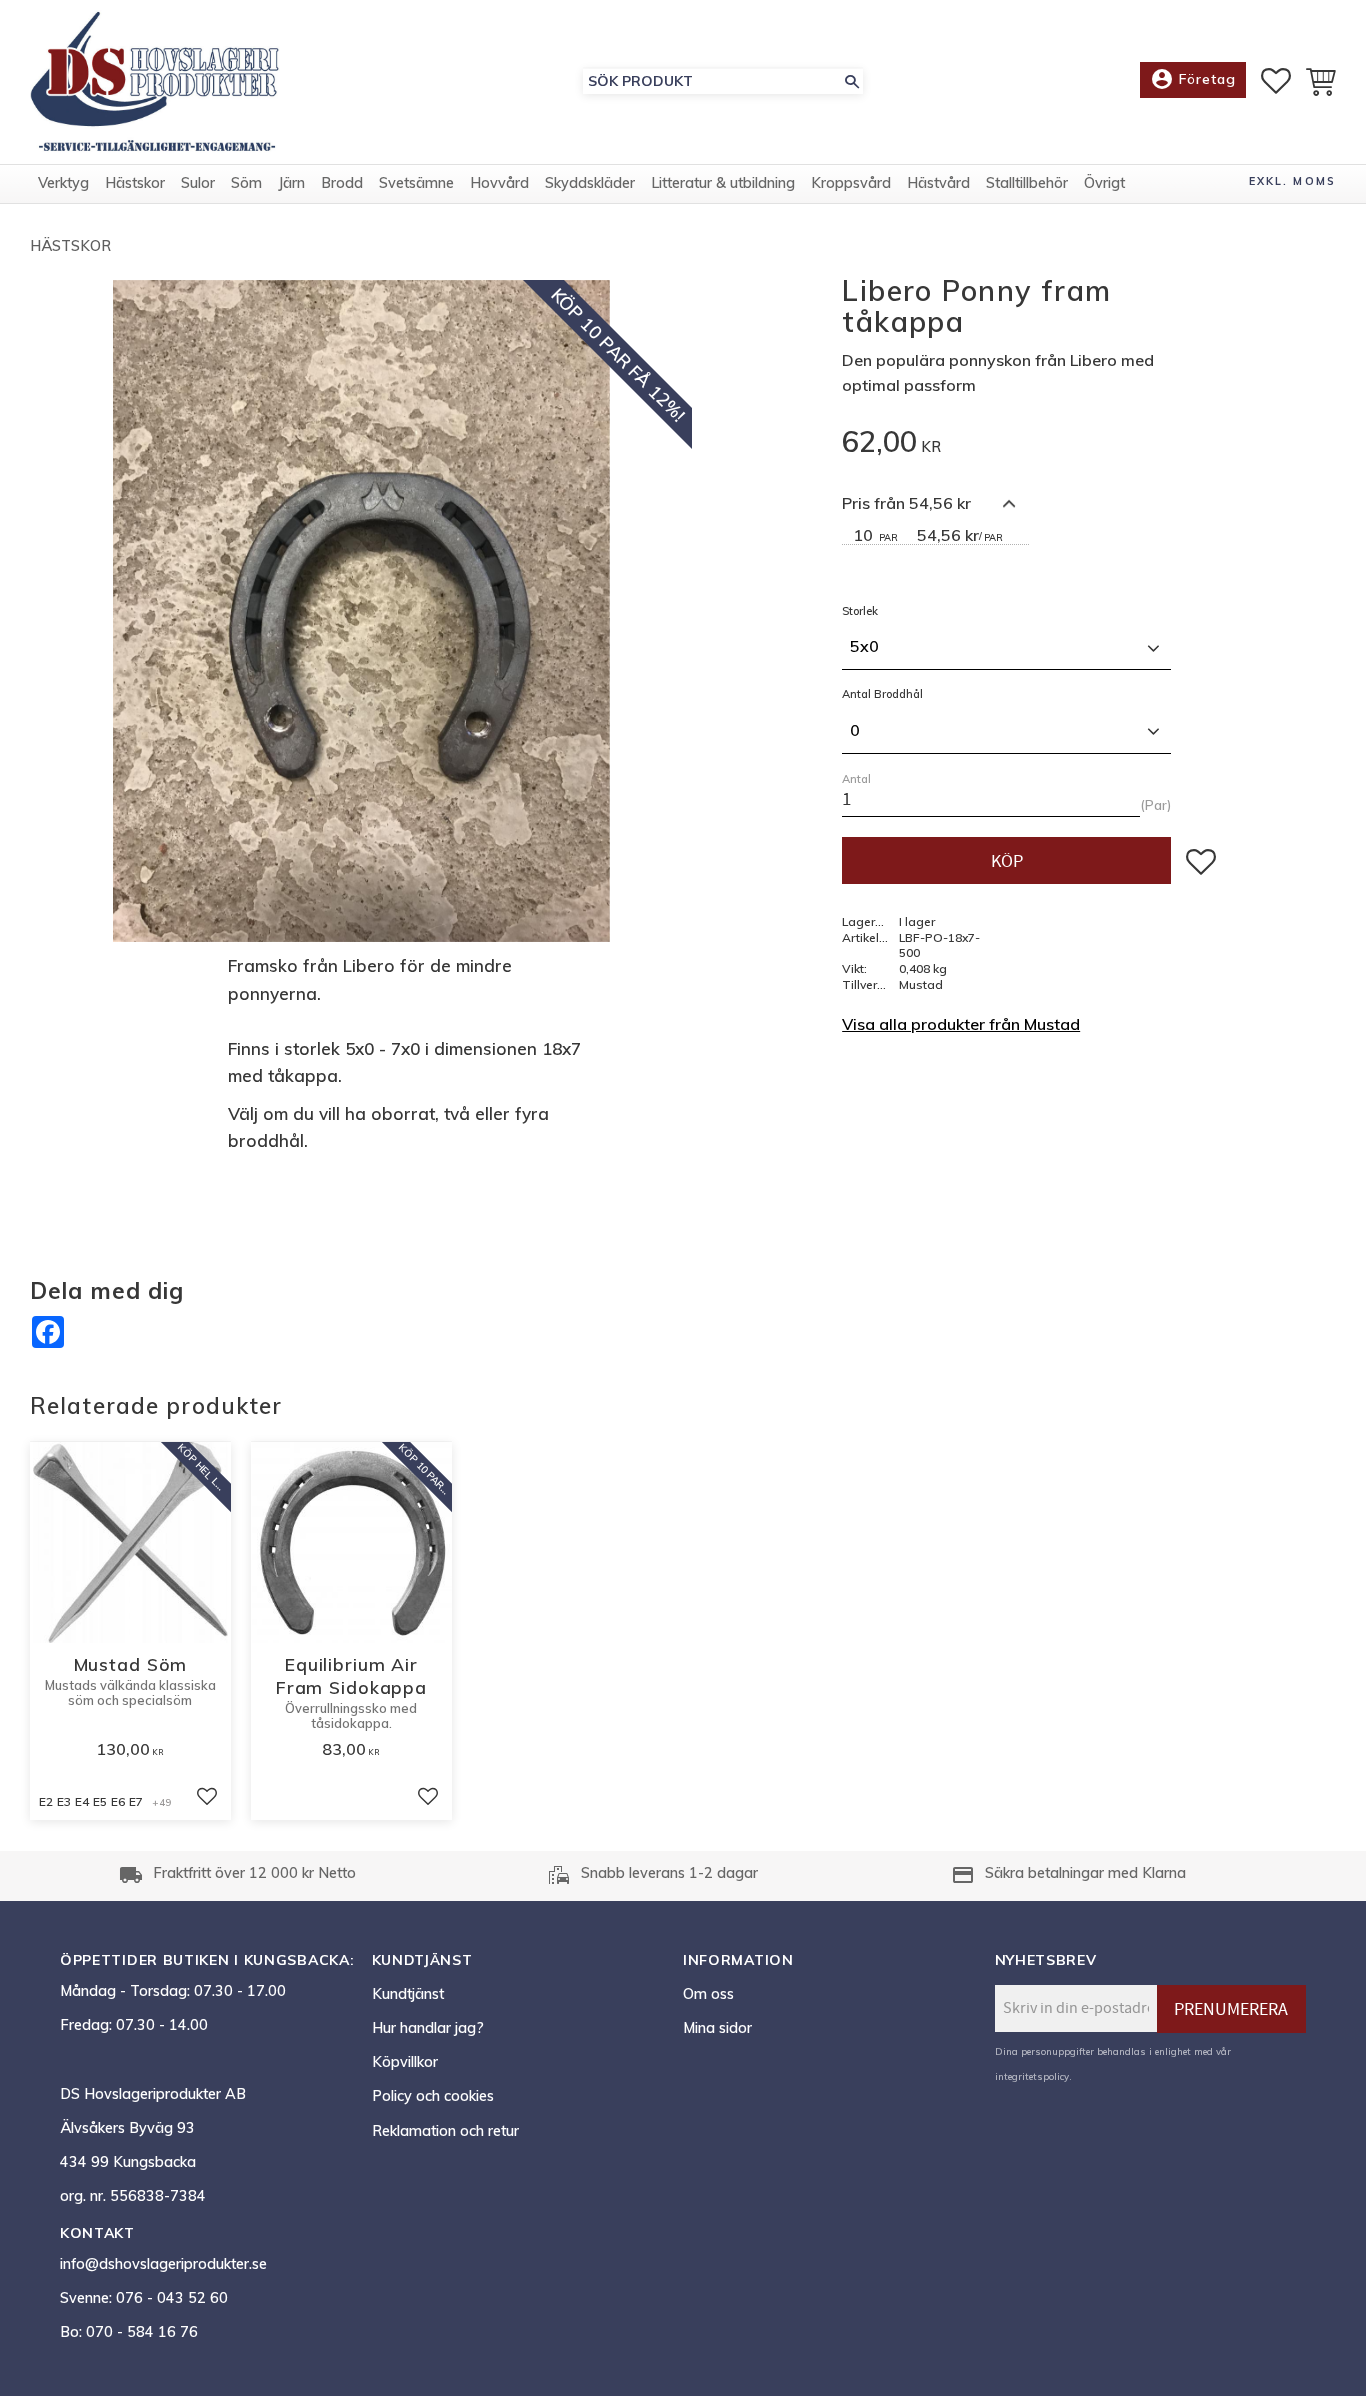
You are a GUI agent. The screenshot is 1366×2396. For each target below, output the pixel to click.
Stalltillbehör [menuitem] (1027, 183)
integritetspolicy (1032, 2076)
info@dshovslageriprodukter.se (163, 2264)
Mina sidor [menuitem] (717, 2028)
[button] (1276, 81)
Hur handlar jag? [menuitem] (428, 2028)
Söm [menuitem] (246, 183)
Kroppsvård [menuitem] (851, 183)
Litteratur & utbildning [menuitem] (723, 183)
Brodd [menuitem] (342, 183)
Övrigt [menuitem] (1104, 183)
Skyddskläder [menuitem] (590, 183)
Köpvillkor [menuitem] (405, 2062)
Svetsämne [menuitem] (416, 183)
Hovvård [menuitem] (499, 183)
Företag (1193, 79)
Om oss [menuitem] (708, 1994)
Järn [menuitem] (291, 183)
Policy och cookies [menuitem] (433, 2096)
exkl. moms (1292, 181)
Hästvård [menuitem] (938, 183)
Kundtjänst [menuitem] (408, 1994)
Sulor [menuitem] (198, 183)
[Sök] (852, 81)
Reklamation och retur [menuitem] (445, 2131)
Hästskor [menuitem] (135, 183)
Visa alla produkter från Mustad (961, 1024)
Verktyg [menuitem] (63, 183)
